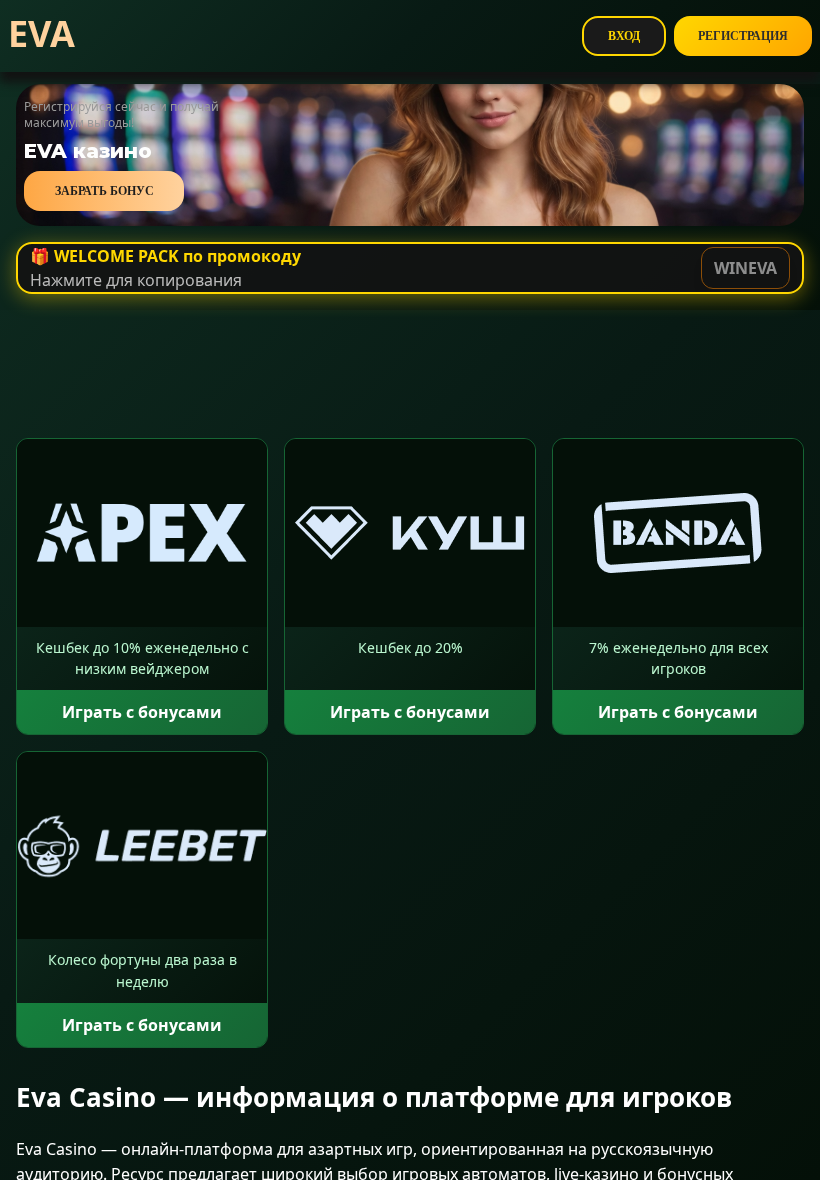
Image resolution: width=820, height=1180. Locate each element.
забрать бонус (104, 191)
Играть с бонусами (142, 712)
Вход (624, 36)
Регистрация (743, 36)
